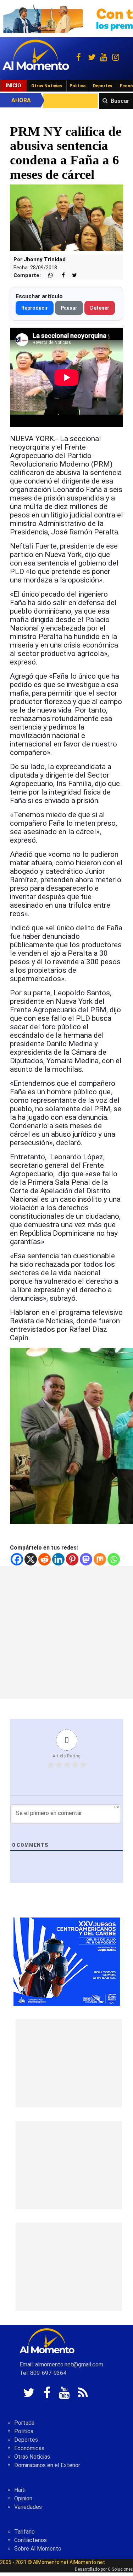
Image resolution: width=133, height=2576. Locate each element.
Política (77, 86)
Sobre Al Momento (38, 2549)
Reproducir (35, 308)
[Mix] (100, 1559)
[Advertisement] (66, 1632)
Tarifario (24, 2532)
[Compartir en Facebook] (60, 276)
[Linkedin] (58, 1559)
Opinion (23, 2498)
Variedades (28, 2507)
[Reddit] (45, 1559)
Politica (24, 2431)
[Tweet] (72, 276)
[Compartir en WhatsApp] (48, 276)
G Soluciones (120, 2569)
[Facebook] (17, 1559)
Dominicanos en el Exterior (47, 2465)
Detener (100, 308)
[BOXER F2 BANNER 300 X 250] (67, 1961)
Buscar (120, 101)
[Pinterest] (72, 1559)
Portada (24, 2423)
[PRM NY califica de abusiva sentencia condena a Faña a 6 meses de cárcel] (66, 218)
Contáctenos (31, 2540)
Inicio (13, 86)
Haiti (20, 2490)
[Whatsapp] (114, 1559)
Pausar (69, 308)
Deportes (103, 86)
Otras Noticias (47, 86)
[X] (31, 1559)
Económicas (29, 2448)
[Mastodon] (86, 1559)
